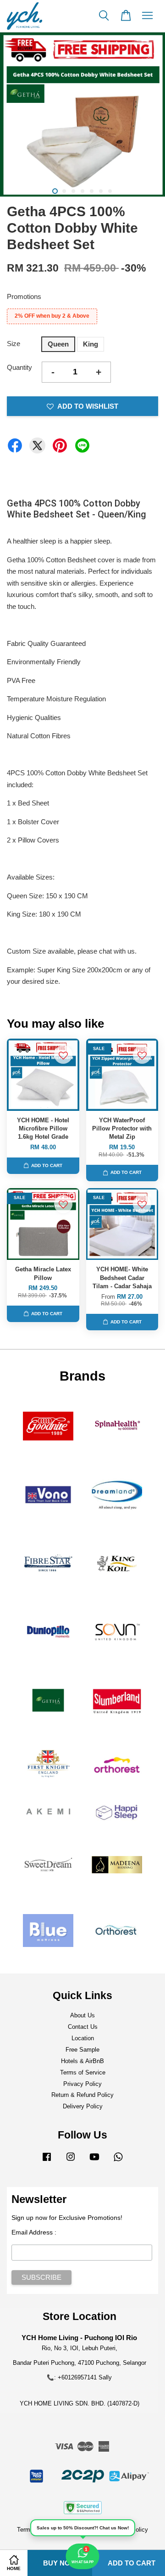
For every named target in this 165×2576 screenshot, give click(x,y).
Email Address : (34, 2232)
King (91, 344)
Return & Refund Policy (82, 2095)
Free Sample (82, 2050)
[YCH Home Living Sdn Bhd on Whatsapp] (118, 2161)
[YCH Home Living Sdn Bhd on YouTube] (94, 2161)
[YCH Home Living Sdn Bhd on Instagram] (71, 2161)
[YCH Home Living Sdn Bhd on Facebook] (47, 2161)
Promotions (24, 296)
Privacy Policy (82, 2084)
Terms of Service (83, 2072)
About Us (82, 2015)
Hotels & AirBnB (82, 2061)
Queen (58, 344)
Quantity (19, 367)
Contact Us (83, 2027)
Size (14, 344)
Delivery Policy (83, 2106)
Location (83, 2038)
